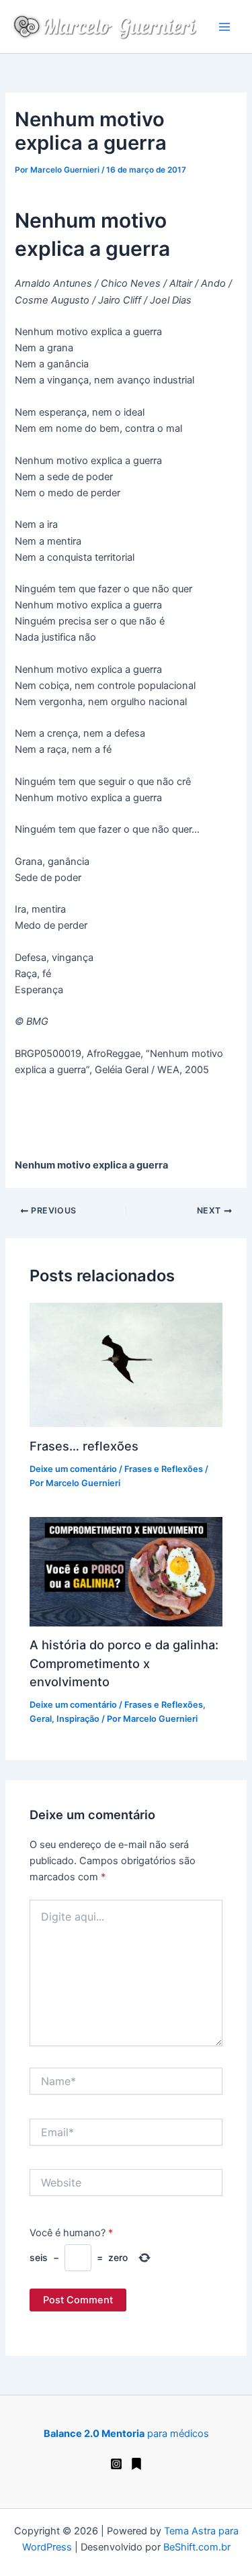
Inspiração (78, 1719)
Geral (41, 1719)
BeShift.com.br (197, 2547)
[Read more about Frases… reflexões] (126, 1365)
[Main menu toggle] (224, 27)
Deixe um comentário (73, 1469)
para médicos (126, 2434)
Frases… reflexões (84, 1446)
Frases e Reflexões (164, 1469)
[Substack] (136, 2464)
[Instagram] (116, 2464)
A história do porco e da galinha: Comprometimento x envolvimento (124, 1663)
